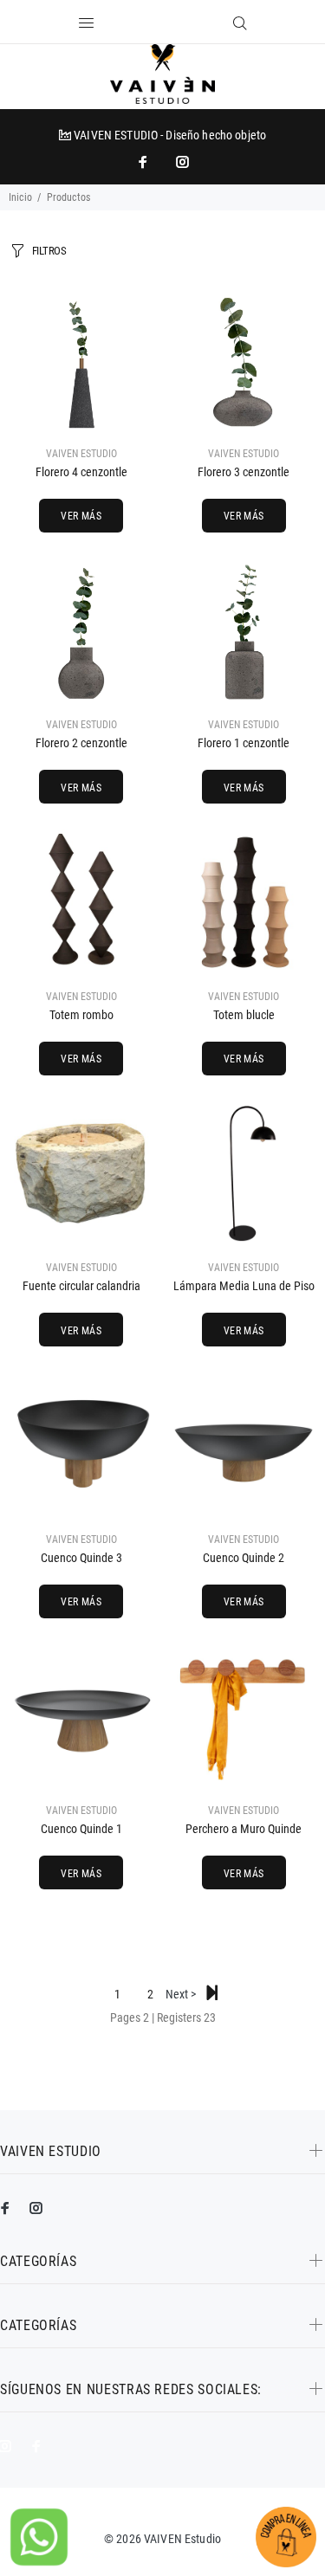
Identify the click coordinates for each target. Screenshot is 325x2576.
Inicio (20, 197)
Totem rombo (81, 1015)
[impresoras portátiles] (145, 162)
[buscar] (240, 23)
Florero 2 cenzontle (81, 743)
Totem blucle (244, 1015)
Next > (183, 1994)
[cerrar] (187, 24)
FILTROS (49, 251)
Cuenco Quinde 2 (244, 1558)
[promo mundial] (181, 162)
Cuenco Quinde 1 (81, 1829)
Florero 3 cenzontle (244, 472)
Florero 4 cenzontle (81, 472)
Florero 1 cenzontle (244, 743)
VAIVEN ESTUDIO (81, 454)
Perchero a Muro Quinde (244, 1829)
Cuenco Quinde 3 (81, 1558)
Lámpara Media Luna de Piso (244, 1286)
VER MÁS (81, 516)
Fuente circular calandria (81, 1286)
